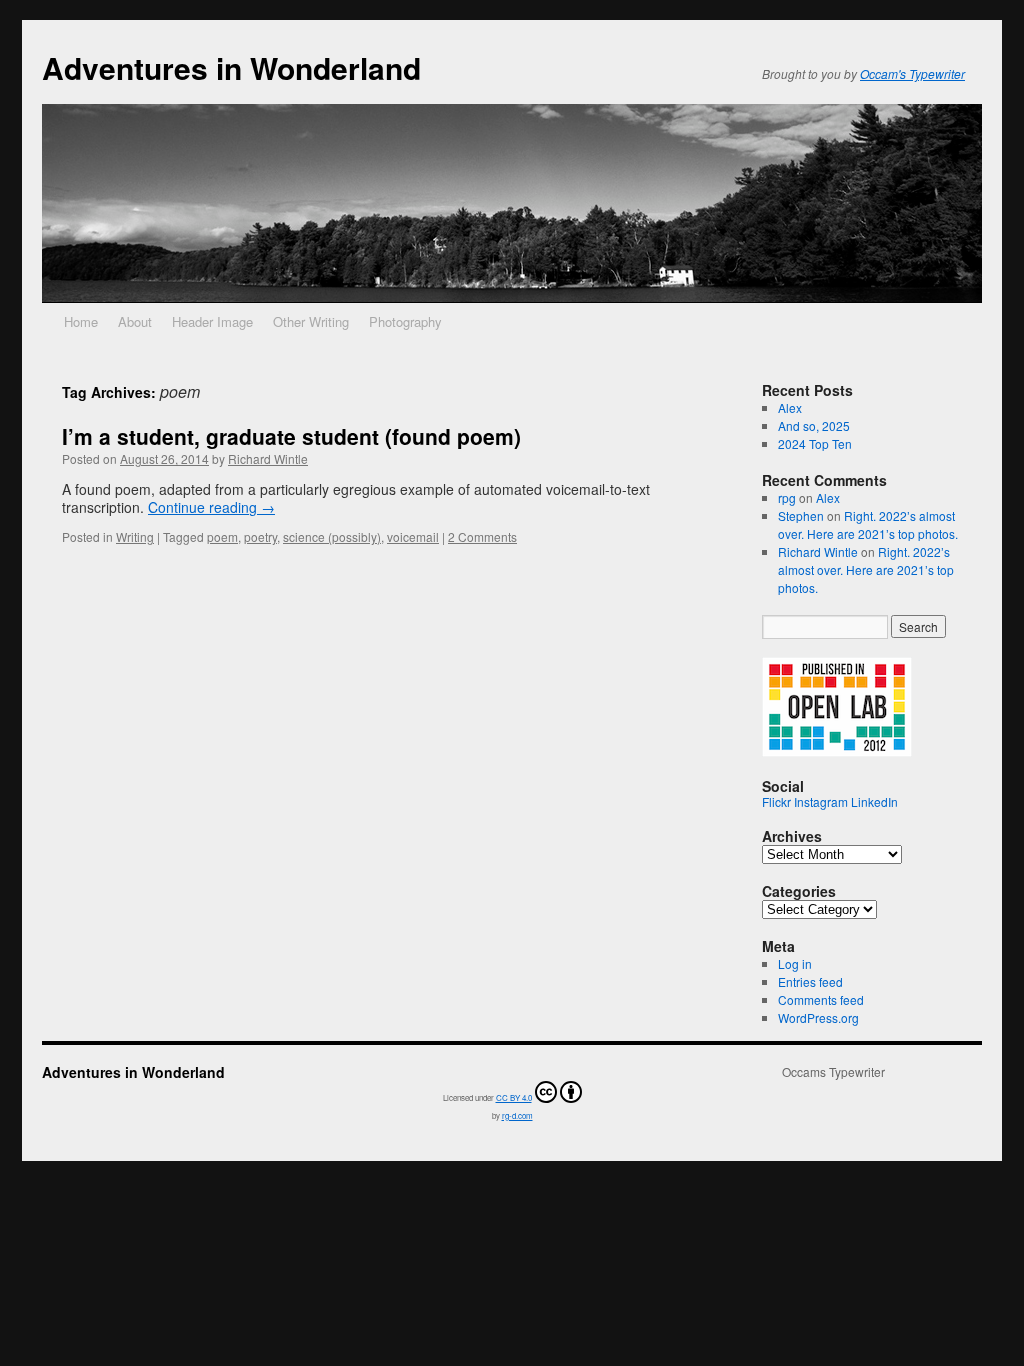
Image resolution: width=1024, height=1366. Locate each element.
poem (222, 536)
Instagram (821, 801)
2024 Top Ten (815, 443)
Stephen (801, 515)
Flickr (776, 801)
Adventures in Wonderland (231, 67)
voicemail (413, 536)
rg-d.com (517, 1115)
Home (81, 321)
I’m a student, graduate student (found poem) (291, 436)
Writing (135, 536)
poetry (260, 536)
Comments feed (821, 999)
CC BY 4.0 (514, 1097)
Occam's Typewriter (912, 73)
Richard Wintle (268, 458)
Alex (790, 407)
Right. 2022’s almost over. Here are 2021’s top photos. (868, 524)
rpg (787, 497)
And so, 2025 (814, 425)
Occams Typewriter (833, 1072)
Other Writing (311, 321)
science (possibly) (332, 536)
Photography (405, 321)
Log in (795, 963)
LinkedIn (874, 801)
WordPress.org (818, 1017)
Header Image (212, 321)
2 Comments (482, 536)
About (135, 321)
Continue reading (211, 507)
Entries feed (810, 981)
